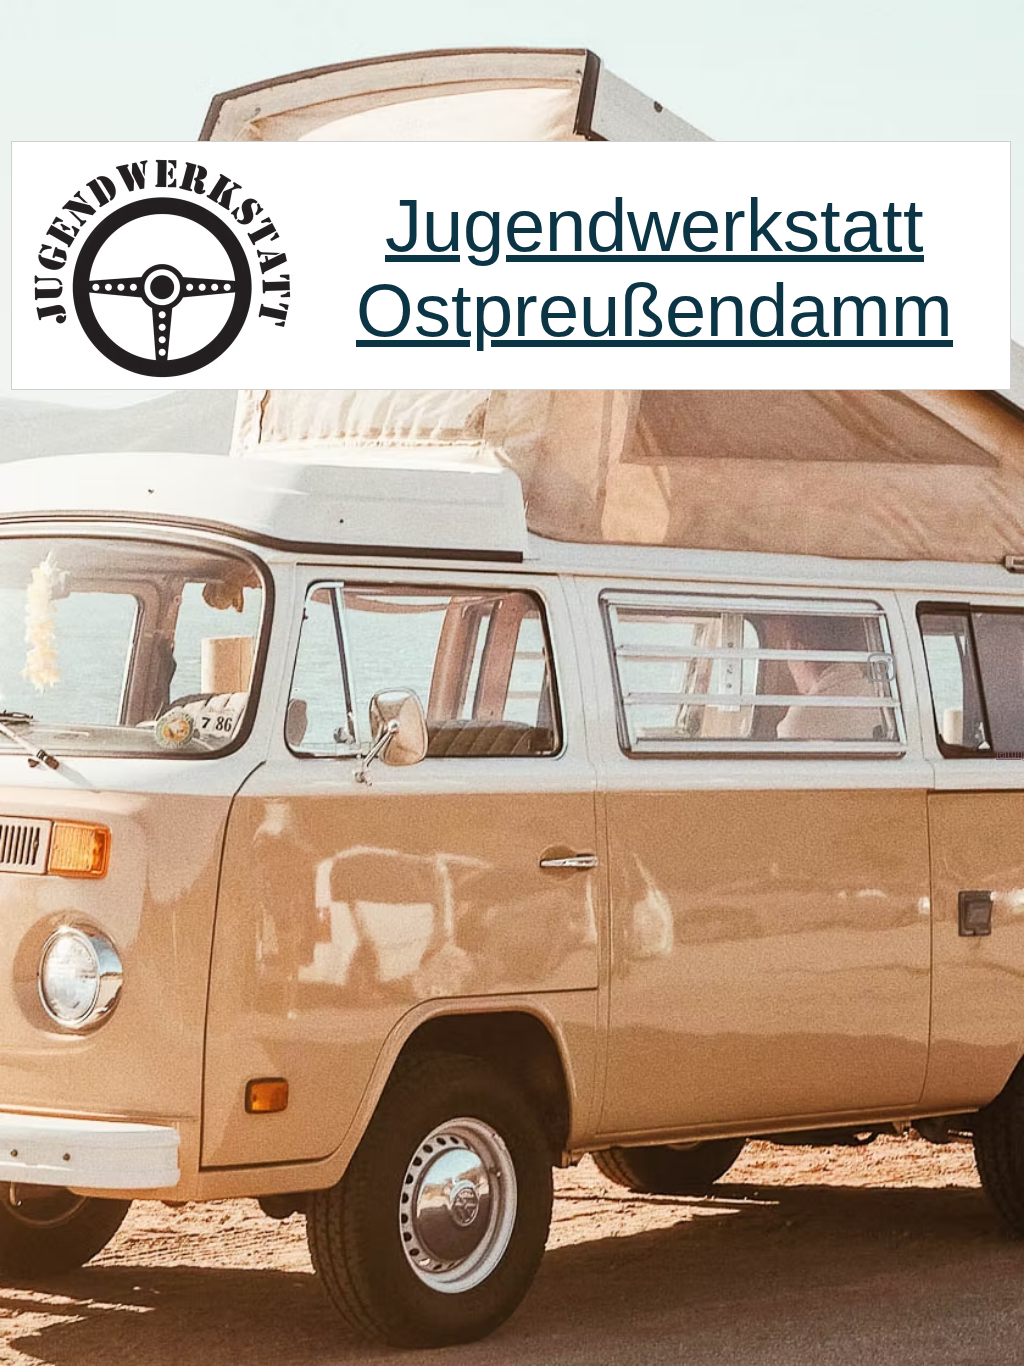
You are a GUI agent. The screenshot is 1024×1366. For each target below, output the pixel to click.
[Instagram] (881, 667)
